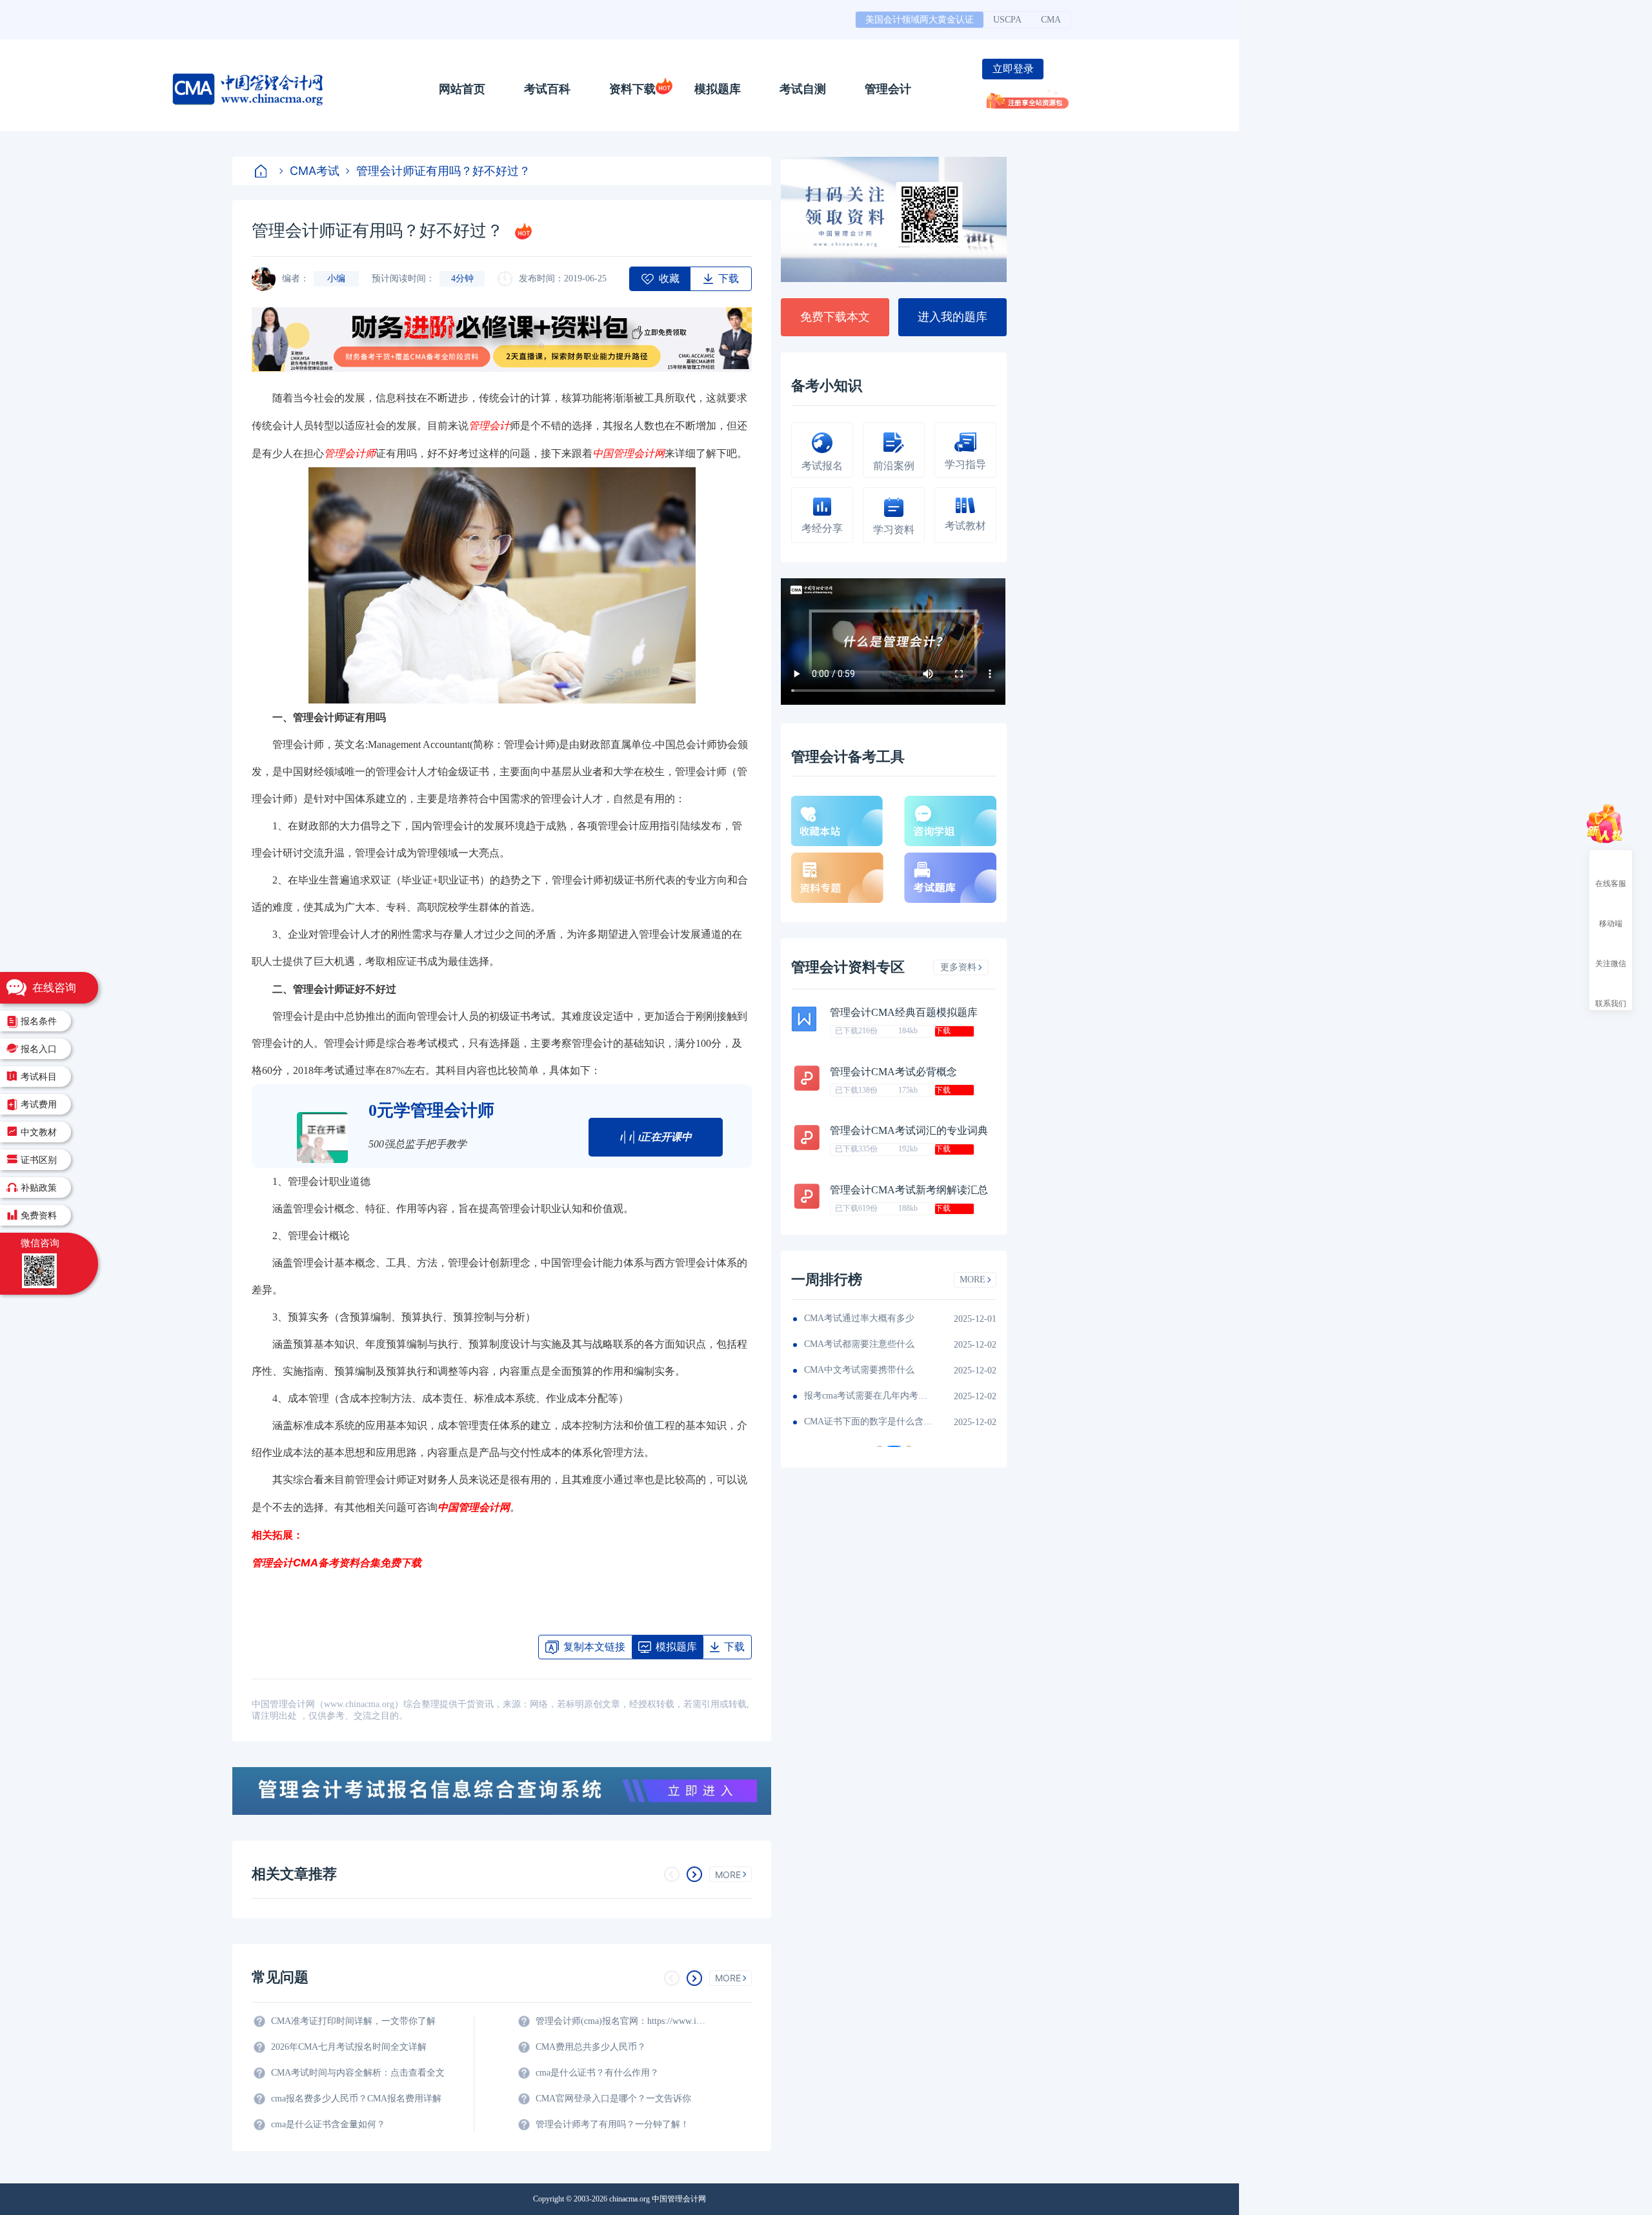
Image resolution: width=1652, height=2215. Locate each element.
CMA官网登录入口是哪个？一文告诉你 (613, 2099)
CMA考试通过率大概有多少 (912, 1344)
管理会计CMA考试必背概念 (893, 1072)
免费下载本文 (835, 317)
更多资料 (958, 967)
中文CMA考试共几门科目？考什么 (922, 1370)
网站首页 (462, 89)
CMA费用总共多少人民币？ (591, 2047)
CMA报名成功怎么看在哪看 (912, 1421)
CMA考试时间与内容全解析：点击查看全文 (358, 2073)
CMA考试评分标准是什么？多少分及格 (922, 1318)
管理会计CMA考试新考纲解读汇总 (909, 1190)
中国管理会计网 (474, 1507)
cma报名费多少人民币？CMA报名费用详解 (356, 2099)
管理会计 (888, 89)
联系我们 (1611, 1003)
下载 (943, 1031)
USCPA (1007, 20)
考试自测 (803, 89)
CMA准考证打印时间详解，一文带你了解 (353, 2021)
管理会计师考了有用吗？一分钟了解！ (612, 2124)
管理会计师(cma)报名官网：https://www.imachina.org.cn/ (623, 2021)
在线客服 (1611, 883)
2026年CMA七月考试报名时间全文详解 (349, 2047)
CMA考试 (315, 171)
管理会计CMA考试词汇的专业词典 (909, 1130)
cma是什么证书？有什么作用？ (597, 2073)
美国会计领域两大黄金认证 (920, 20)
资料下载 (632, 89)
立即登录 (1013, 69)
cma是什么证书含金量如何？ (328, 2124)
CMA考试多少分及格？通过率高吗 (922, 1396)
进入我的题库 (952, 317)
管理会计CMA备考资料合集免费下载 (337, 1563)
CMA (1051, 20)
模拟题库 (718, 89)
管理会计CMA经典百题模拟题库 (904, 1012)
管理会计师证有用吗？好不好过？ (443, 171)
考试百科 (547, 89)
